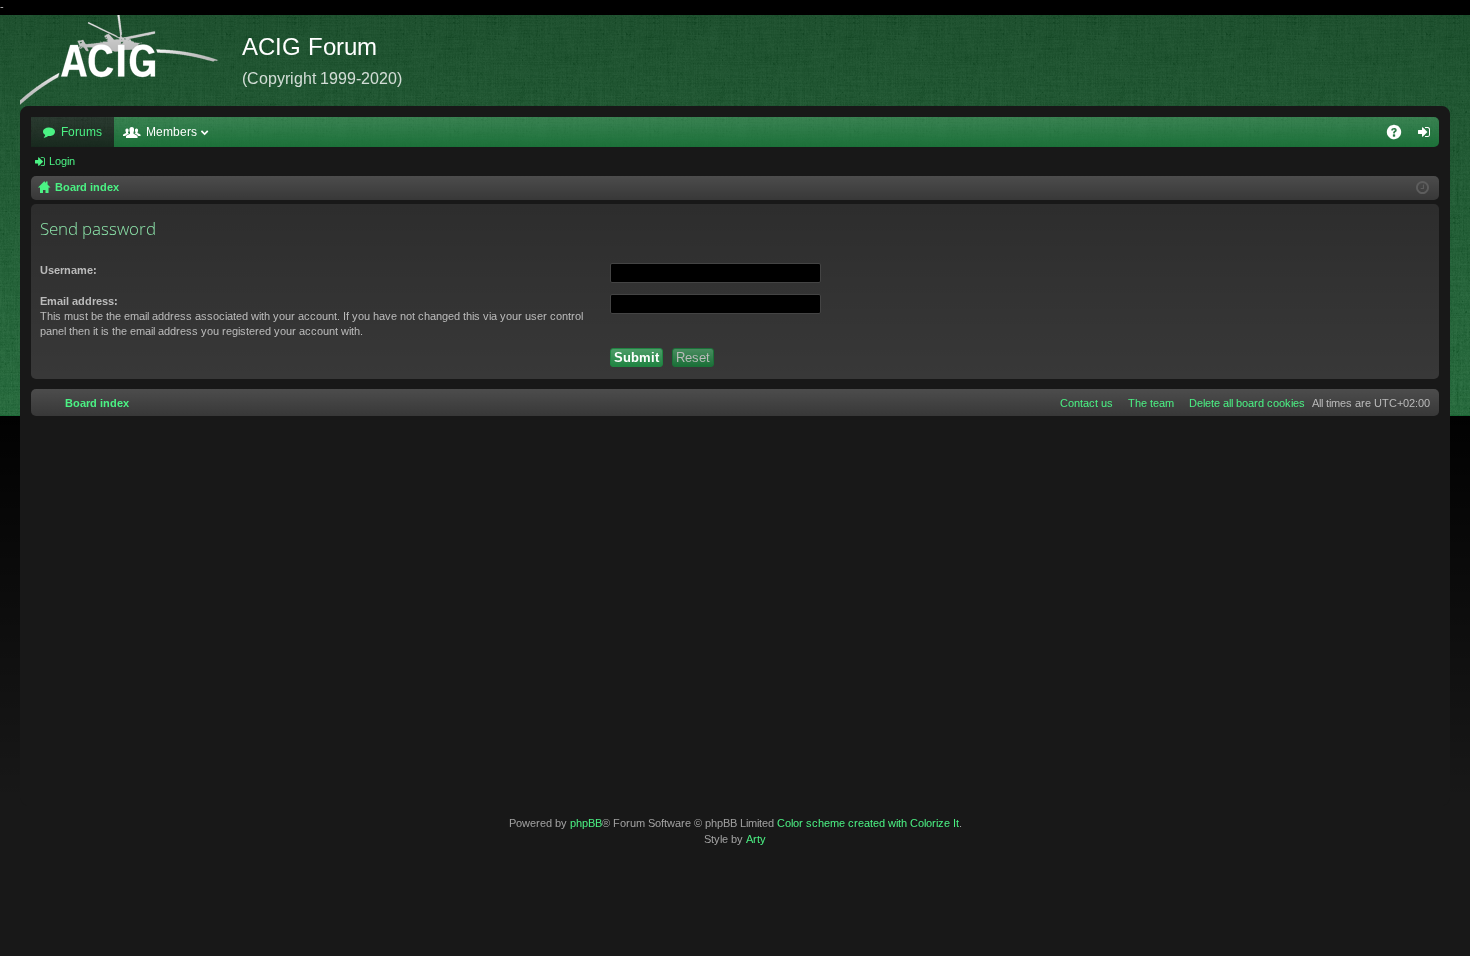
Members (171, 132)
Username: (68, 270)
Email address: (79, 301)
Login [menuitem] (1428, 136)
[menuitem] (1243, 403)
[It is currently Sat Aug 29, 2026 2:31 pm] (1422, 188)
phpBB (586, 823)
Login (62, 161)
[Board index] (131, 60)
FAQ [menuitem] (1400, 136)
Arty (756, 839)
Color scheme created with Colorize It (868, 823)
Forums (81, 132)
